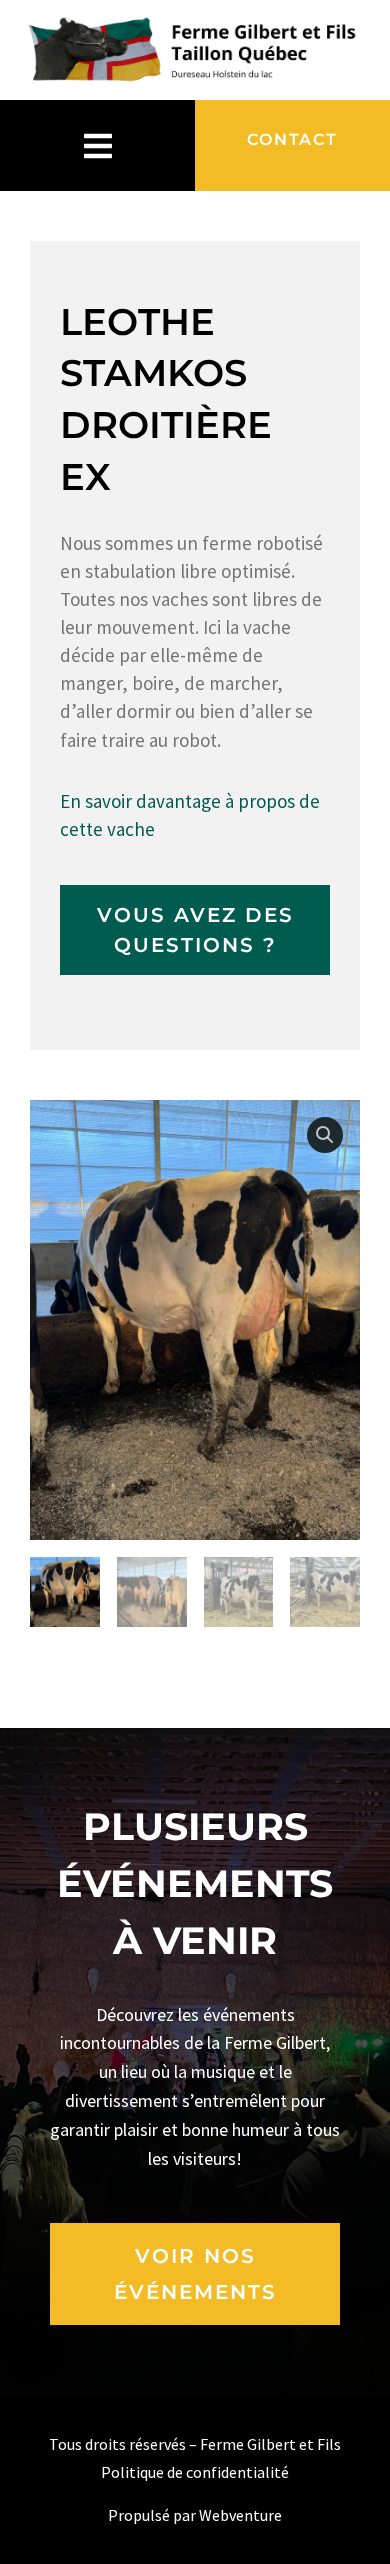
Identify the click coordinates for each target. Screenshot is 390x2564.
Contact (292, 139)
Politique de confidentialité (195, 2472)
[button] (325, 1135)
